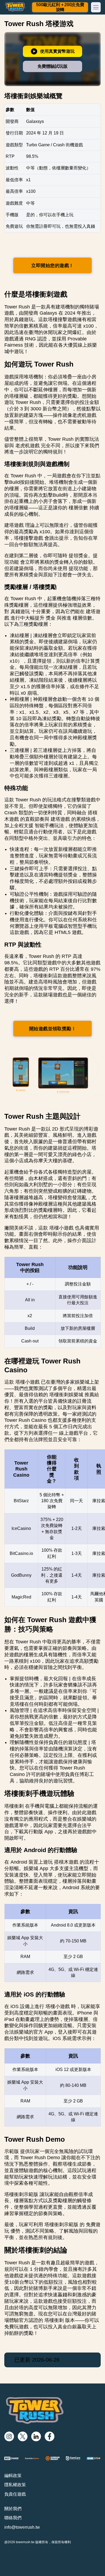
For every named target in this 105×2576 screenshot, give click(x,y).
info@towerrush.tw (22, 2527)
